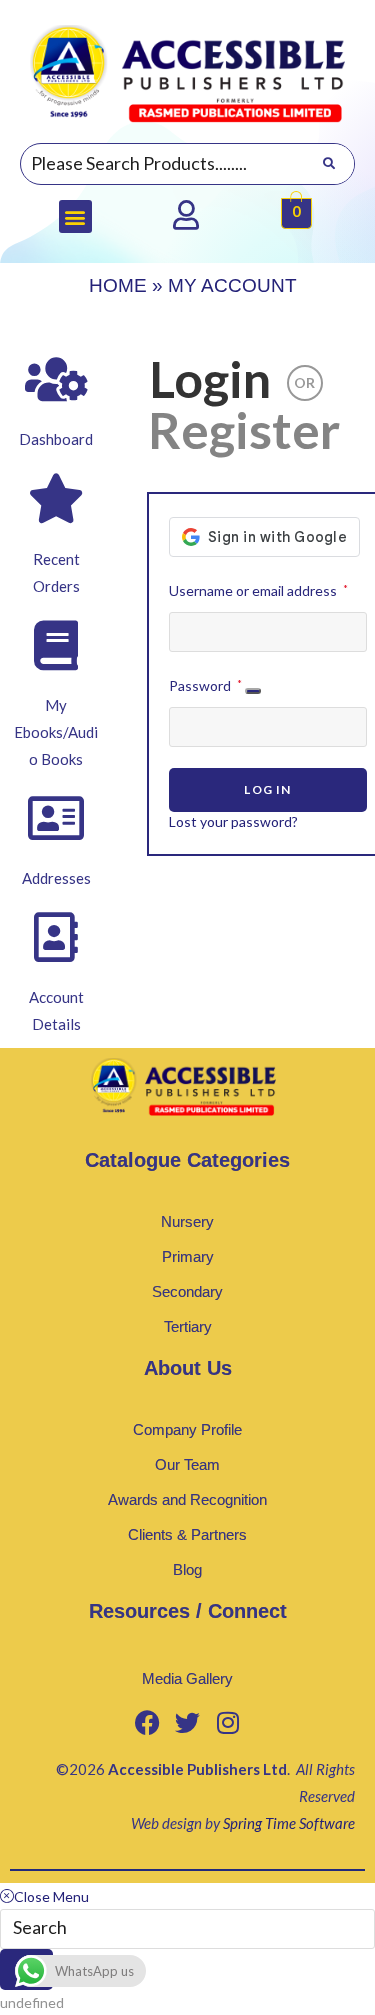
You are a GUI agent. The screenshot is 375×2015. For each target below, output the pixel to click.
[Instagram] (228, 1723)
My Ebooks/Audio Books (56, 732)
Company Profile (187, 1429)
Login (210, 379)
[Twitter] (188, 1723)
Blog (187, 1569)
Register (244, 430)
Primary (188, 1256)
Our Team (187, 1464)
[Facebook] (148, 1723)
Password (205, 683)
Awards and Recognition (187, 1499)
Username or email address (258, 588)
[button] (75, 216)
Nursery (187, 1221)
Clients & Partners (187, 1534)
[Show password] (253, 691)
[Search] (328, 164)
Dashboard (56, 439)
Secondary (187, 1291)
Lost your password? (233, 821)
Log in (267, 789)
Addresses (56, 878)
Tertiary (188, 1326)
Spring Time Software (289, 1823)
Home (118, 285)
